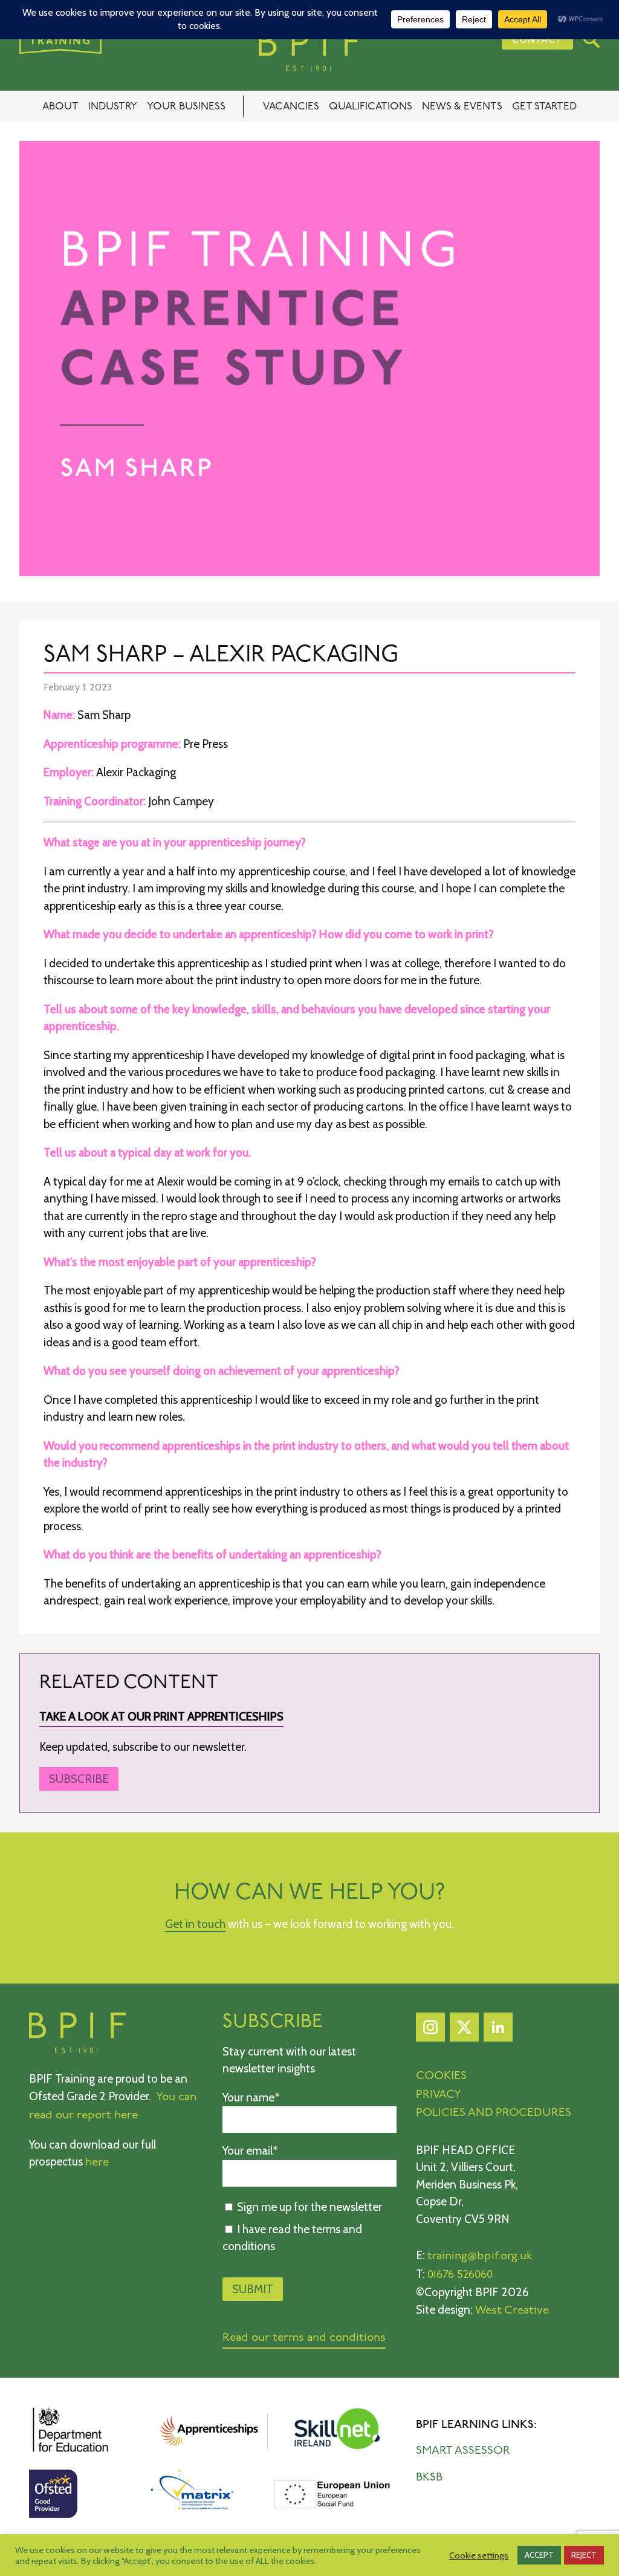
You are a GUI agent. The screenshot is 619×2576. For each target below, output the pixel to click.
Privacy (439, 2095)
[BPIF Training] (309, 50)
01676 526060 (460, 2275)
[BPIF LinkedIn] (498, 2030)
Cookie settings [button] (479, 2555)
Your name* (251, 2097)
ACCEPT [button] (539, 2555)
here (97, 2163)
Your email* (250, 2151)
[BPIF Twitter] (464, 2030)
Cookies (441, 2076)
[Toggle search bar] (591, 39)
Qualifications (371, 107)
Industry (113, 107)
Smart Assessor (463, 2451)
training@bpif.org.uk (480, 2256)
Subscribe (79, 1779)
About (60, 107)
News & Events (462, 107)
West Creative (512, 2311)
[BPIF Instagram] (430, 2030)
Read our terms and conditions (304, 2338)
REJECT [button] (584, 2555)
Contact (537, 39)
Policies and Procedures (494, 2113)
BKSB (429, 2478)
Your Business (186, 107)
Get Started (544, 107)
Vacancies (291, 107)
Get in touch (195, 1924)
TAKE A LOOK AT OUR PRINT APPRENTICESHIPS (161, 1717)
